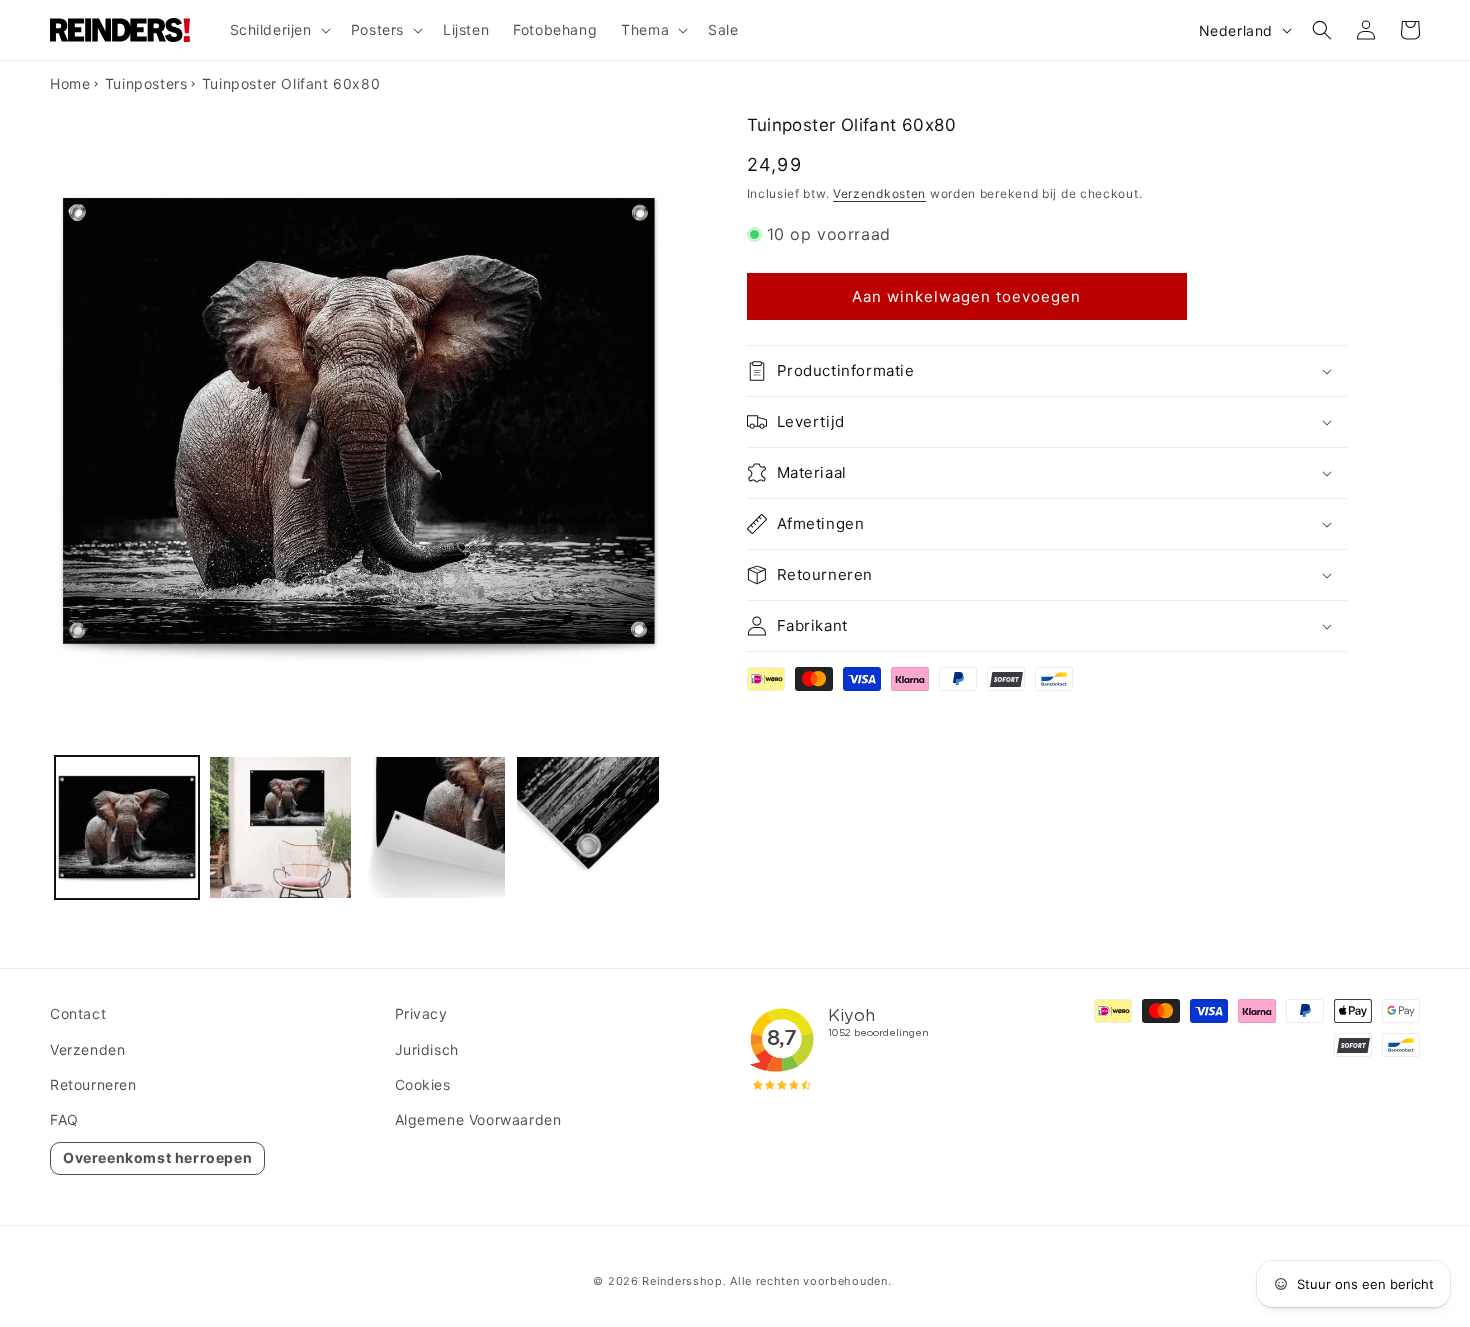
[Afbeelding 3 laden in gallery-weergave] (434, 828)
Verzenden (87, 1049)
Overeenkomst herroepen (157, 1157)
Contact (78, 1013)
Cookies (423, 1084)
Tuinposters (146, 83)
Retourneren (93, 1084)
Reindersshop (682, 1281)
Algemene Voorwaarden (478, 1119)
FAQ (64, 1119)
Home (70, 83)
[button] (278, 30)
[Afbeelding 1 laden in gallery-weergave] (127, 828)
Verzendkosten (879, 193)
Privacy (421, 1013)
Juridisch (427, 1049)
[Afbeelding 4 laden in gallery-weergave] (588, 828)
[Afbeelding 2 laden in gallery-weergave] (281, 828)
